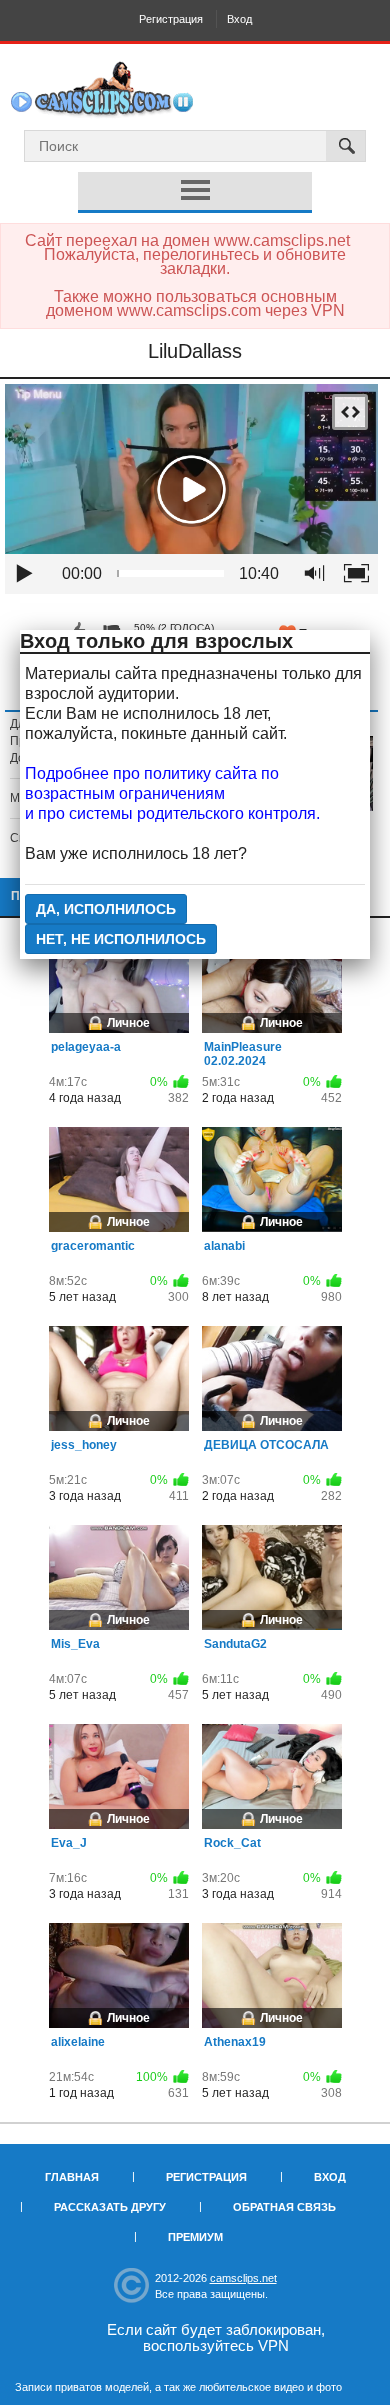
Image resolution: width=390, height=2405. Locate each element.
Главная (72, 2177)
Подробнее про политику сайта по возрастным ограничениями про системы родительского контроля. (172, 793)
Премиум (195, 2237)
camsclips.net (243, 2278)
